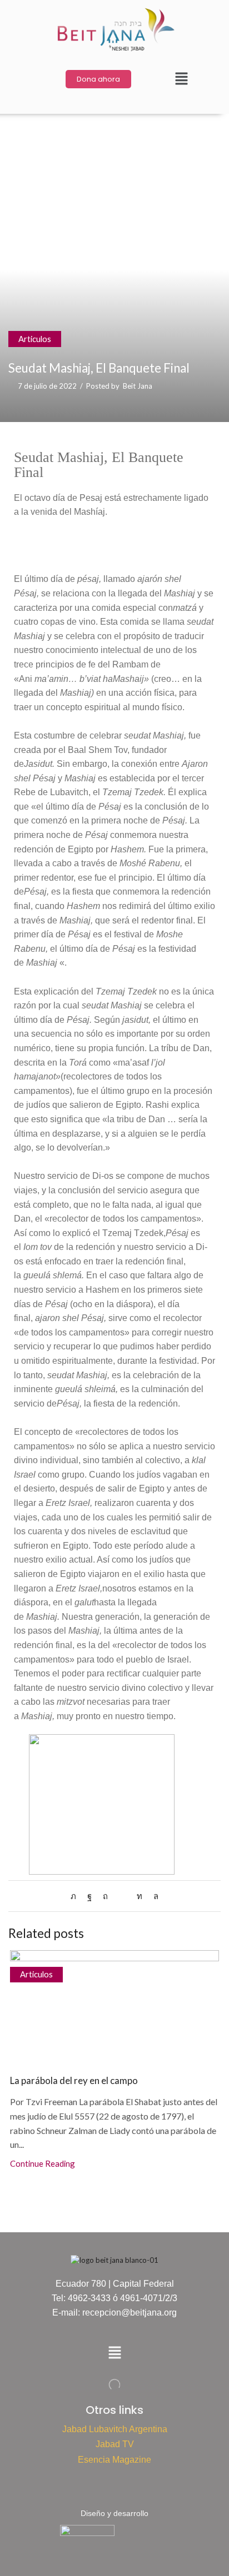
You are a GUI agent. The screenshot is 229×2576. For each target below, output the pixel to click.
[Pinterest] (105, 1896)
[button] (181, 79)
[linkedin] (140, 1896)
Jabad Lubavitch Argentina (115, 2429)
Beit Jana (138, 386)
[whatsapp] (153, 1896)
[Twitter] (76, 1896)
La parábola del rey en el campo (74, 2080)
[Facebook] (89, 1896)
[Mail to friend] (122, 1896)
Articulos (35, 339)
